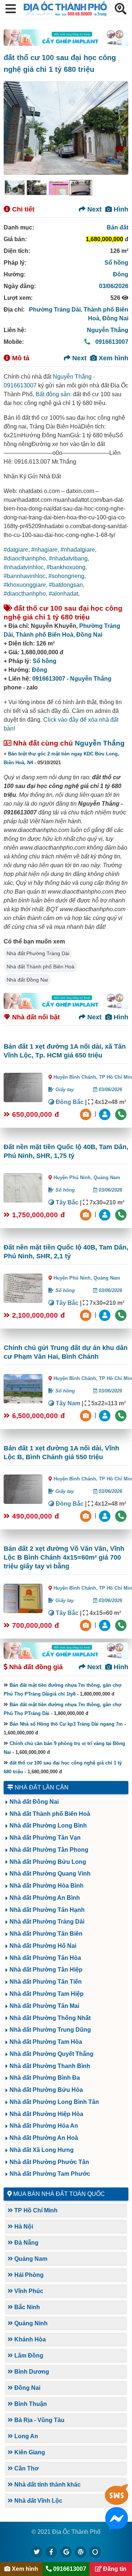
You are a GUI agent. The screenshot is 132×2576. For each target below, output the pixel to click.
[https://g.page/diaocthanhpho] (66, 2552)
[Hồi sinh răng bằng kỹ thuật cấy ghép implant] (66, 38)
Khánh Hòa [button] (29, 2339)
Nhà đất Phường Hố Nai (43, 1946)
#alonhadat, (64, 594)
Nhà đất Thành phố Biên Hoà (41, 967)
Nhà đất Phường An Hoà (44, 2138)
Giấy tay (64, 1090)
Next (93, 209)
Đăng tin (114, 2569)
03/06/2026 (114, 286)
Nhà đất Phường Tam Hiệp (47, 1994)
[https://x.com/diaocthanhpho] (37, 2552)
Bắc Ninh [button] (26, 2307)
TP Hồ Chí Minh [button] (35, 2210)
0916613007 (111, 342)
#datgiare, (17, 550)
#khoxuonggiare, (26, 585)
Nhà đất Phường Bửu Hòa (46, 2090)
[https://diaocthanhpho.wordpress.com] (81, 2552)
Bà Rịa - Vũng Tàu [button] (39, 2420)
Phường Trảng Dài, (56, 310)
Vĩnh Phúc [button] (28, 2291)
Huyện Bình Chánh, (76, 1077)
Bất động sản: (54, 394)
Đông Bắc (69, 1102)
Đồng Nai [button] (27, 2388)
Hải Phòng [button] (28, 2275)
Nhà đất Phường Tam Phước (50, 2174)
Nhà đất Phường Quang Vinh (50, 1874)
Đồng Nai (115, 318)
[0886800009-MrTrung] (106, 1415)
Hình (120, 209)
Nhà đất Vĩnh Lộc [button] (38, 2501)
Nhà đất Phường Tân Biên (46, 1934)
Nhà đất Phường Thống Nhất (50, 2018)
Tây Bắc (66, 1202)
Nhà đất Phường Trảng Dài (38, 953)
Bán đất (118, 227)
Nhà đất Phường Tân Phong (49, 1850)
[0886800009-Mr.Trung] (106, 1114)
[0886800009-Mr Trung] (106, 1625)
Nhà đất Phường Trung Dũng (50, 2030)
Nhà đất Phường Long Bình (48, 1826)
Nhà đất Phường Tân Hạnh (47, 1910)
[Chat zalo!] (117, 2501)
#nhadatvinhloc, (25, 567)
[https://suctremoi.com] (95, 2552)
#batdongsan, (67, 585)
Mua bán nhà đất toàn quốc (59, 2194)
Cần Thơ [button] (26, 2468)
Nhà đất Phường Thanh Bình (50, 2066)
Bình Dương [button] (31, 2372)
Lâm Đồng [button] (28, 2356)
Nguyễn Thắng (108, 330)
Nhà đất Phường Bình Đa (45, 2078)
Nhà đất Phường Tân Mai (44, 2006)
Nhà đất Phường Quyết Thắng (52, 2054)
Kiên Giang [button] (29, 2452)
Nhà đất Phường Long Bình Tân (54, 2102)
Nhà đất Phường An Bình (45, 1898)
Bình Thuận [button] (30, 2404)
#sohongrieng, (67, 576)
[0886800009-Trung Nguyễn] (106, 1214)
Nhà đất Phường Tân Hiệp (46, 1970)
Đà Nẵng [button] (26, 2243)
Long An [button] (25, 2436)
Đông (121, 274)
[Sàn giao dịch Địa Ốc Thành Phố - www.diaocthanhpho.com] (65, 14)
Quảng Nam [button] (30, 2259)
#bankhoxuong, (67, 567)
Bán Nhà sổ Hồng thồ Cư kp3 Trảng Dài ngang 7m (66, 1724)
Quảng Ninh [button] (30, 2323)
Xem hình (113, 358)
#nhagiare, (46, 550)
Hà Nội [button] (23, 2227)
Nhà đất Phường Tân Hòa (45, 1958)
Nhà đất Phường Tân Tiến (46, 1982)
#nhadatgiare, (78, 550)
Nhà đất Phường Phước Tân (49, 2162)
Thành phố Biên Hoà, (46, 635)
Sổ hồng (116, 263)
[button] (11, 9)
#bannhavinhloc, (26, 576)
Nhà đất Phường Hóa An (44, 2126)
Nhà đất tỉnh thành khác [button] (47, 2485)
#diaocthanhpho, (26, 558)
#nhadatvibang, (69, 558)
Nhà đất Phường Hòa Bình (47, 1886)
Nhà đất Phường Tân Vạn (45, 1838)
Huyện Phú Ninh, (74, 1177)
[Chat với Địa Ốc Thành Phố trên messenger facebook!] (117, 2525)
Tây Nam (67, 1403)
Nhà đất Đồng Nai (27, 980)
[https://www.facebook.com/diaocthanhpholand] (51, 2552)
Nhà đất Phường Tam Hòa (46, 2042)
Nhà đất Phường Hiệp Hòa (46, 2114)
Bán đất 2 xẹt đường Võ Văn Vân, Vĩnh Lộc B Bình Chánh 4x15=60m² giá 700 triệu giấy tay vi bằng (64, 1557)
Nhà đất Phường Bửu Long (48, 1862)
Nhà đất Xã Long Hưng (42, 2150)
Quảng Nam (107, 1177)
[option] (15, 188)
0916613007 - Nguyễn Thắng (72, 679)
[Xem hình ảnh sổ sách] (87, 1114)
